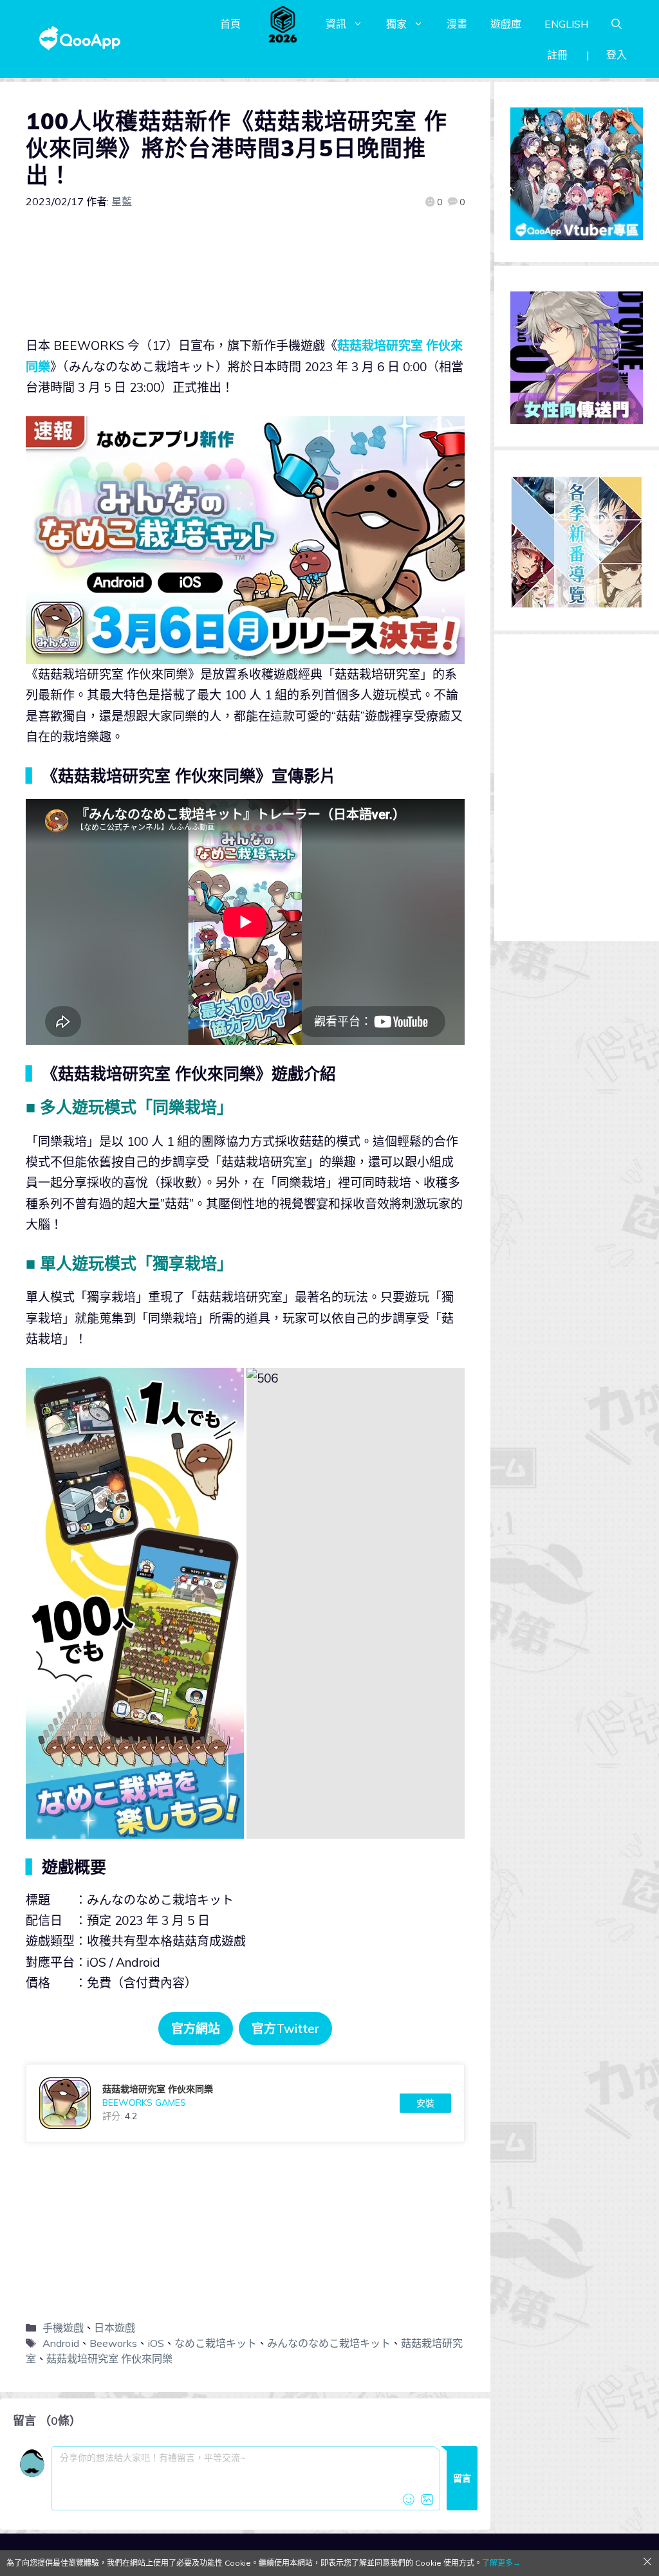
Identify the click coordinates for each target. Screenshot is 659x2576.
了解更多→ (501, 2563)
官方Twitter (285, 2029)
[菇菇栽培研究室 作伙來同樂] (245, 2103)
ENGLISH (566, 24)
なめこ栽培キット (216, 2343)
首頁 (230, 24)
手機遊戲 (63, 2328)
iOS (156, 2343)
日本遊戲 (115, 2328)
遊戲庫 (506, 24)
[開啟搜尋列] (617, 24)
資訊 (336, 24)
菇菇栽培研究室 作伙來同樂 (109, 2359)
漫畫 (457, 24)
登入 (617, 55)
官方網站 (196, 2029)
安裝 (425, 2103)
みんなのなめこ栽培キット (329, 2343)
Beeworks (113, 2343)
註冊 (557, 55)
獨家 (396, 24)
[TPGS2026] (283, 24)
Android (61, 2343)
